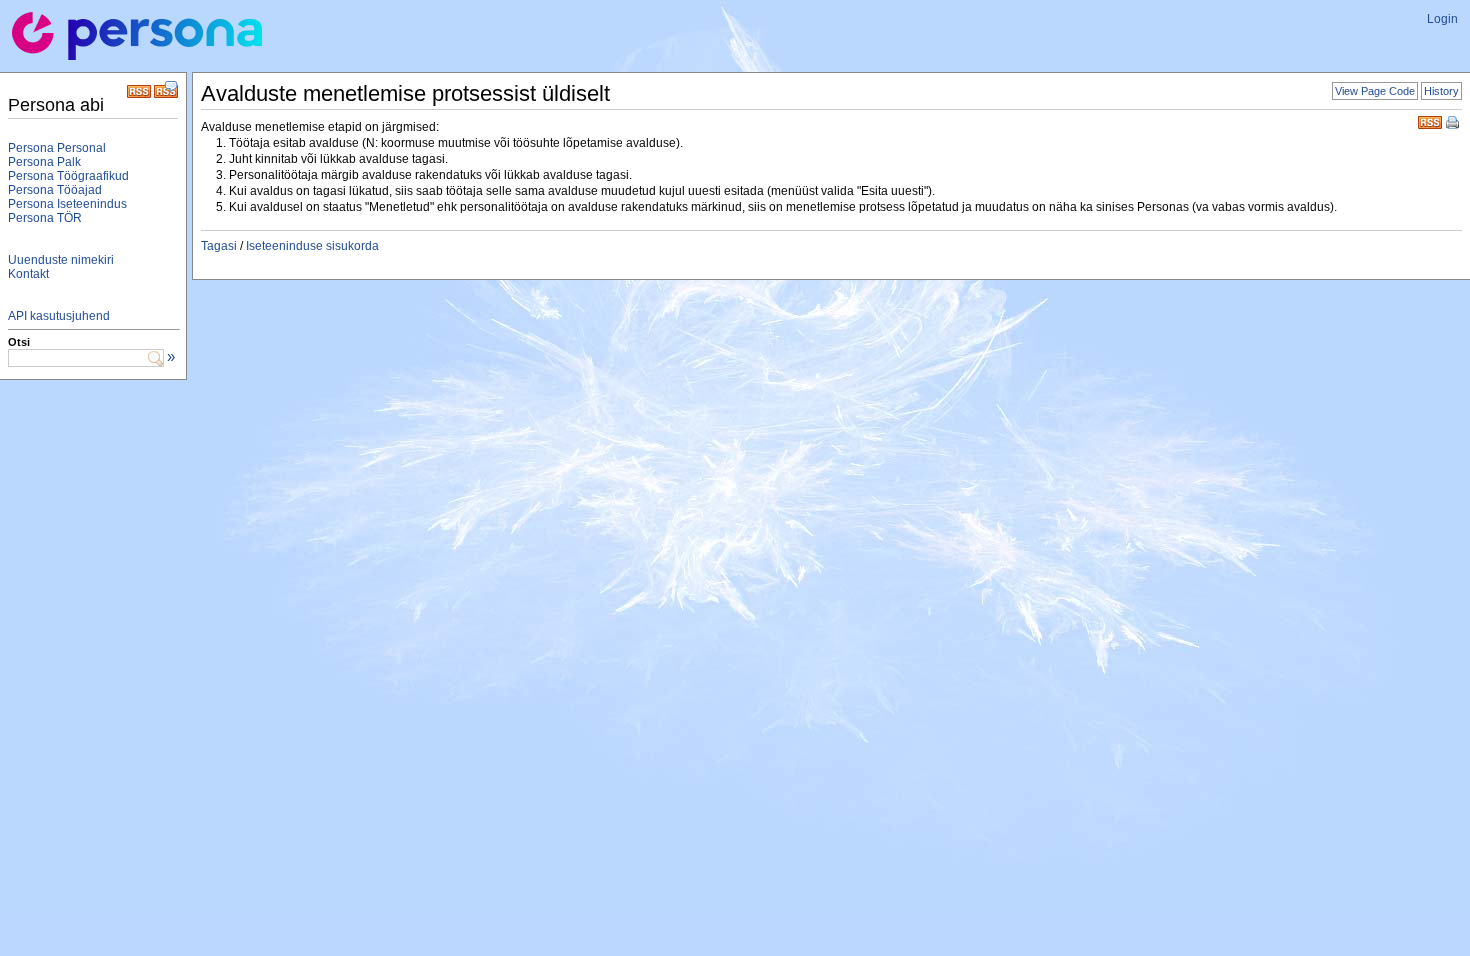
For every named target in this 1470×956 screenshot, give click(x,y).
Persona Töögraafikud (68, 176)
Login (1442, 19)
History (1441, 91)
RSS (1430, 120)
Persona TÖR (45, 218)
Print (1454, 124)
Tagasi (219, 246)
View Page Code (1375, 91)
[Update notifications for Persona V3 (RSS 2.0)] (139, 94)
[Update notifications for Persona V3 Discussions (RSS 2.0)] (166, 94)
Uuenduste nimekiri (61, 260)
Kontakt (28, 274)
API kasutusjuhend (59, 316)
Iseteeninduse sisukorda (312, 246)
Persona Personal (57, 148)
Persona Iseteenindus (67, 204)
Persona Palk (44, 162)
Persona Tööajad (55, 190)
